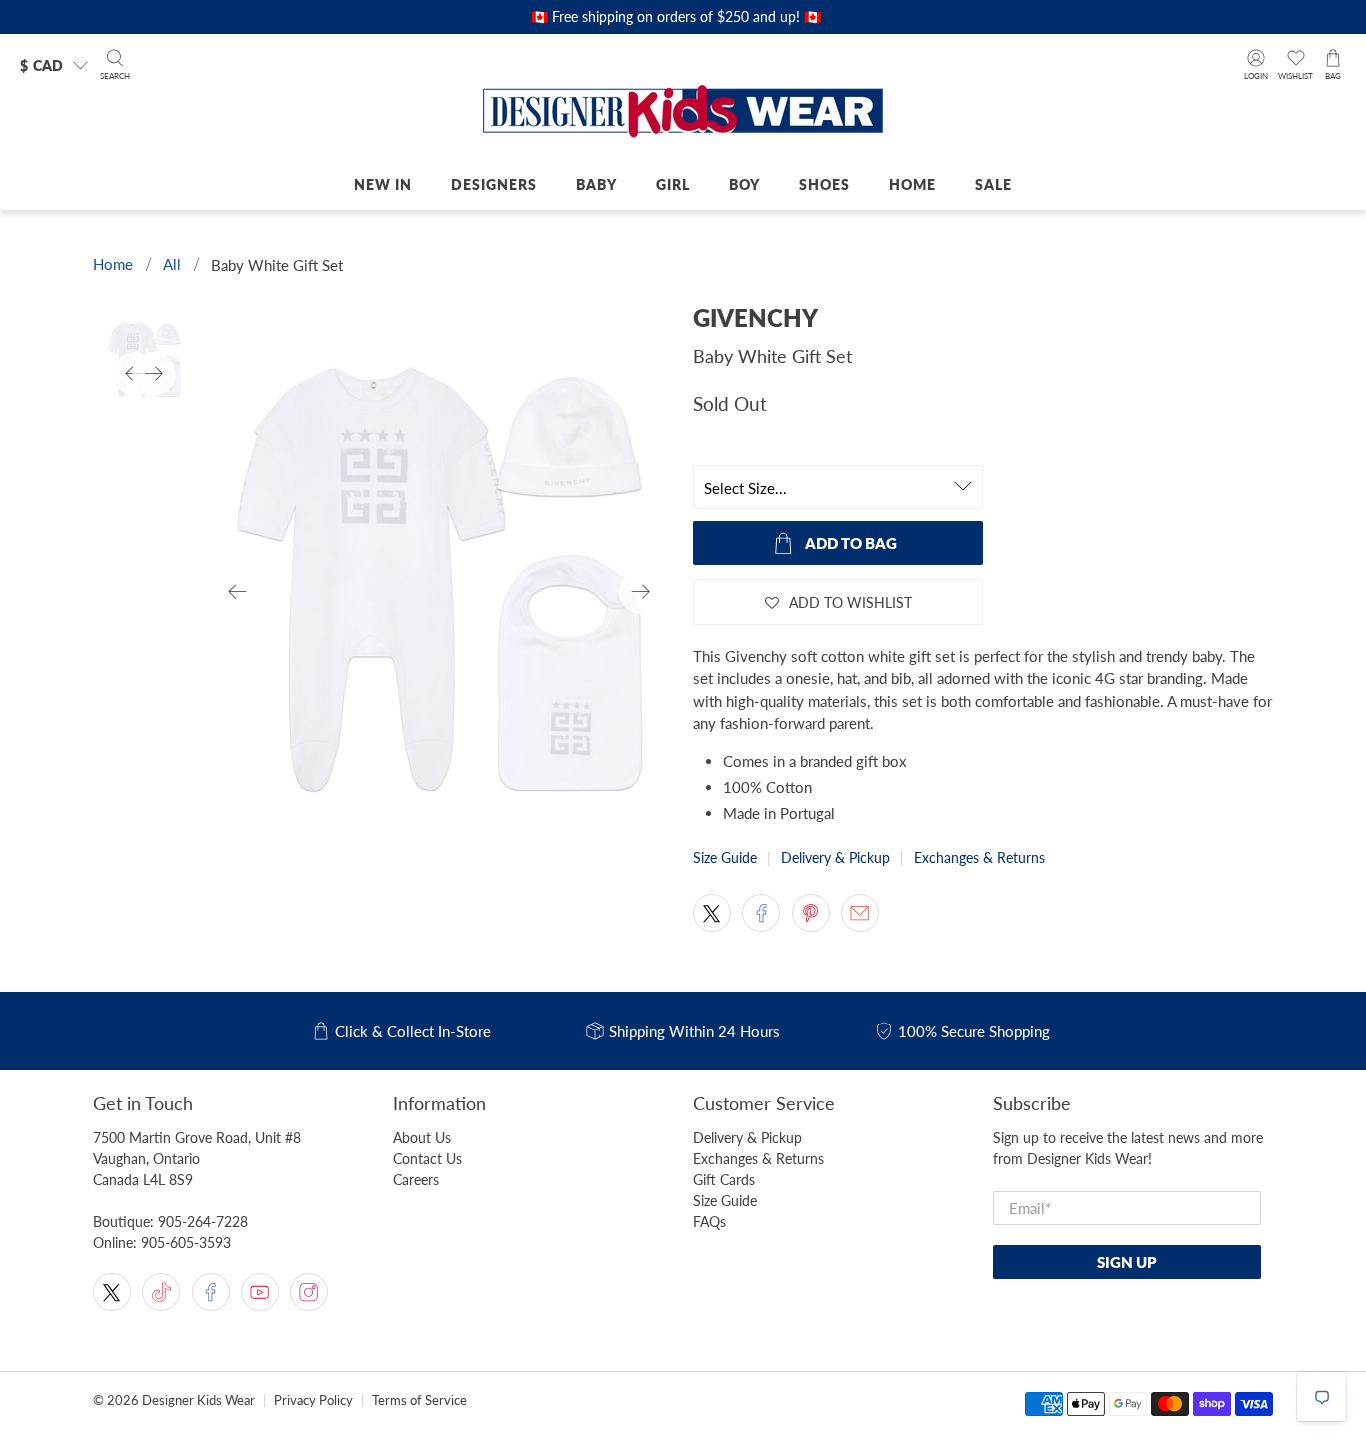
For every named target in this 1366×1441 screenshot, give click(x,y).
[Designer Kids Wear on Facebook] (211, 1292)
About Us (422, 1137)
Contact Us (427, 1158)
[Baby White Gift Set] (440, 592)
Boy (744, 184)
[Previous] (238, 592)
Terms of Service (419, 1400)
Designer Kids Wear (198, 1400)
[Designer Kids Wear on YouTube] (260, 1292)
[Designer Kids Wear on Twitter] (112, 1292)
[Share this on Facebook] (761, 913)
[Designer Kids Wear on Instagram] (309, 1292)
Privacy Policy (313, 1400)
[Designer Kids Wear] (683, 113)
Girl (673, 184)
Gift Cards (724, 1179)
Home (912, 184)
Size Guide (725, 857)
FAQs (709, 1221)
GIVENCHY (755, 317)
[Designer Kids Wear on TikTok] (161, 1292)
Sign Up (1127, 1262)
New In (383, 184)
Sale (993, 184)
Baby (596, 184)
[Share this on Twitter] (712, 913)
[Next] (641, 592)
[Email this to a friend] (860, 913)
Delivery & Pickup (835, 857)
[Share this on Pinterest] (811, 913)
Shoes (824, 184)
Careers (416, 1179)
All (172, 264)
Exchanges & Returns (979, 857)
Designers (494, 184)
